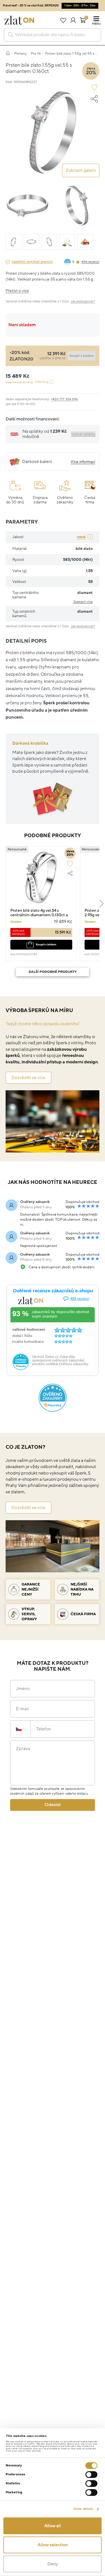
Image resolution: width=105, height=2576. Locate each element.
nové (81, 537)
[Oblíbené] (63, 20)
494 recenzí (90, 262)
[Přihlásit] (73, 20)
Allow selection (53, 2545)
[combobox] (53, 35)
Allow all (53, 2526)
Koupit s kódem (46, 944)
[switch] (91, 2475)
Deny (53, 2564)
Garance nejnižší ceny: (27, 382)
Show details (83, 2509)
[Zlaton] (19, 20)
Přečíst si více (17, 291)
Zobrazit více (83, 602)
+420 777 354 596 (64, 399)
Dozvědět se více (28, 1078)
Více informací (83, 462)
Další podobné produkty (53, 972)
